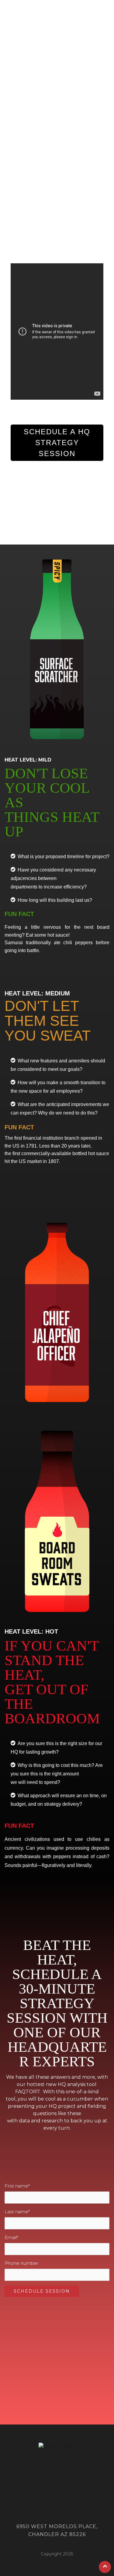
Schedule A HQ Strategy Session (57, 443)
